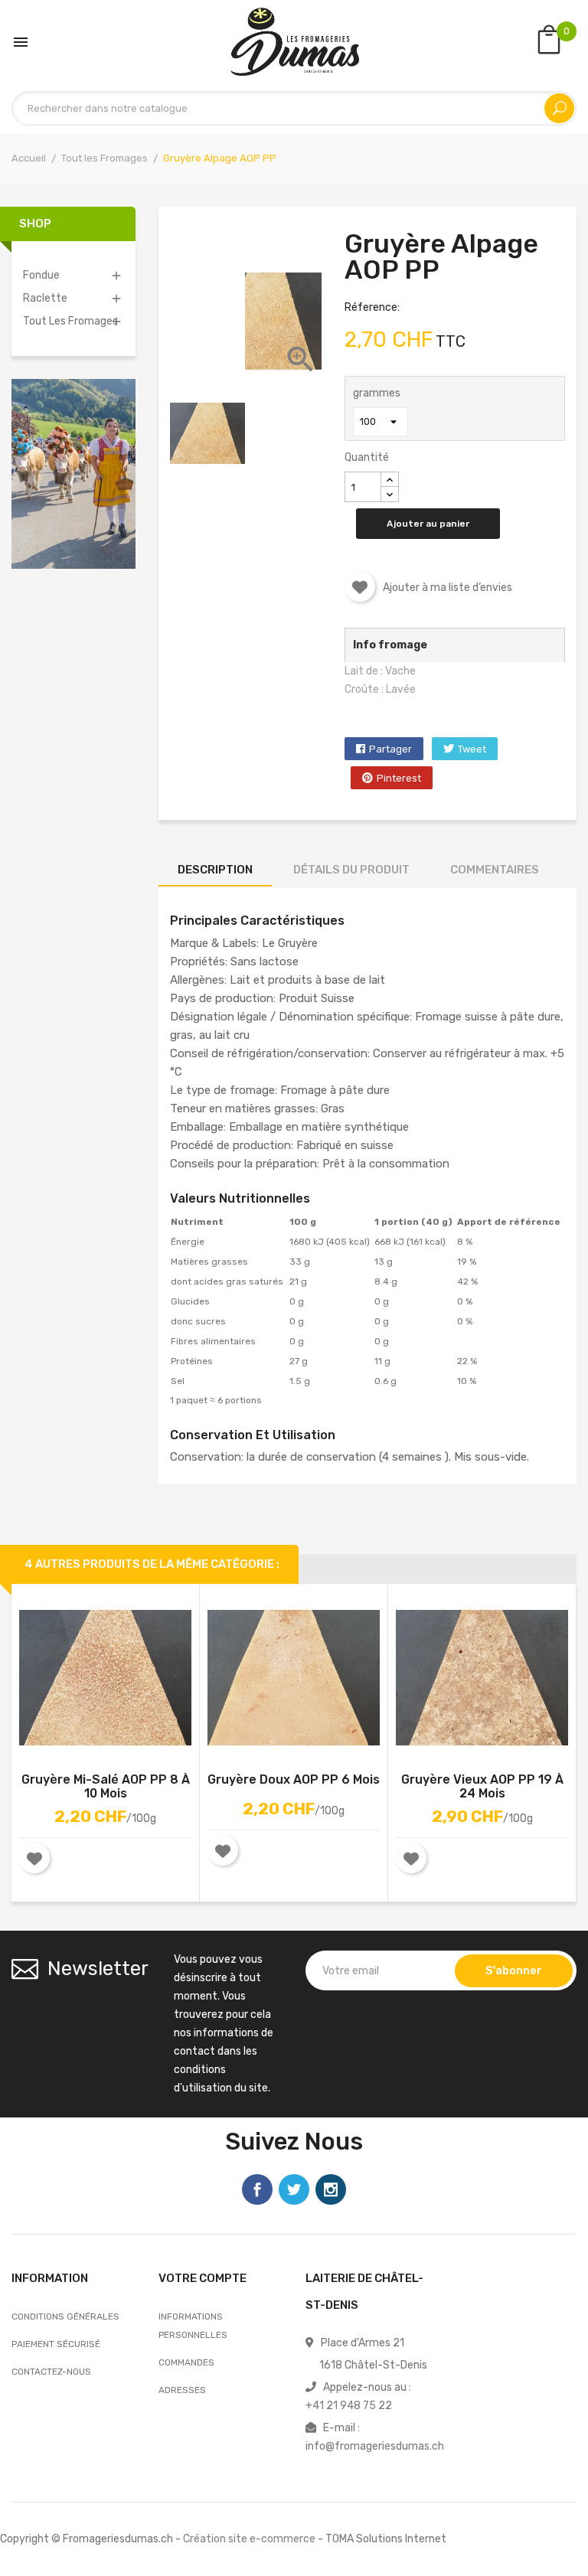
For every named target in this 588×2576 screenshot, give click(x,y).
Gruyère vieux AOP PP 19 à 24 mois (482, 1787)
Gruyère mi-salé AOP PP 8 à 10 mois (106, 1787)
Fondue (41, 275)
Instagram (331, 2189)
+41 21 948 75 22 (349, 2406)
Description (215, 870)
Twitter (294, 2189)
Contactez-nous (51, 2372)
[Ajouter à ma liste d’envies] (360, 586)
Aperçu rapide (122, 1681)
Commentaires (495, 870)
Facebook (257, 2189)
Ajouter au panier (428, 524)
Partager (390, 749)
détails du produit (351, 870)
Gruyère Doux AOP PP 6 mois (294, 1780)
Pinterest (399, 778)
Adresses (182, 2390)
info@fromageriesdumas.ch (375, 2446)
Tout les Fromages (70, 321)
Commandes (186, 2362)
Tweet (472, 749)
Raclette (45, 298)
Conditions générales (65, 2316)
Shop (35, 224)
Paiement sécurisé (56, 2344)
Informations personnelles (193, 2326)
